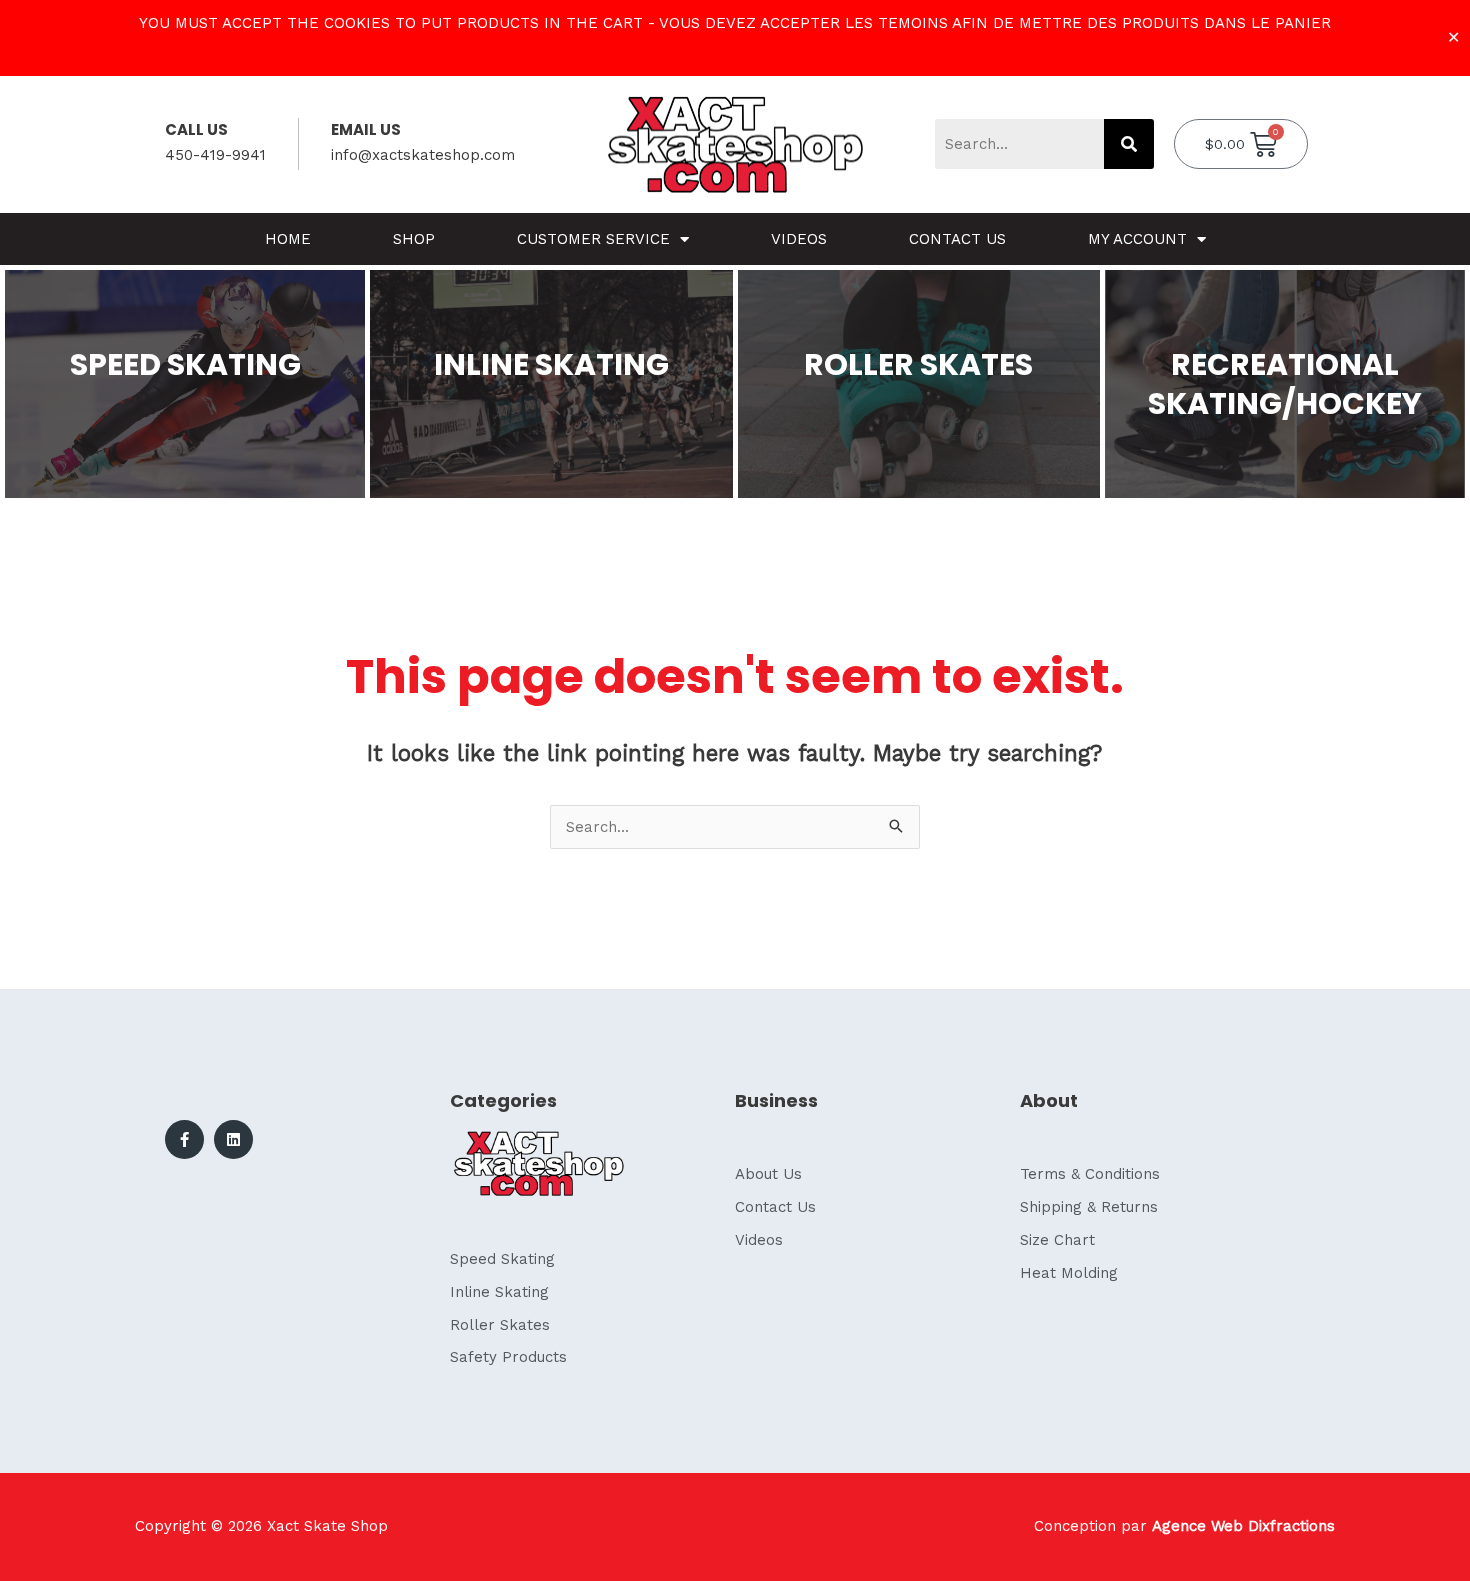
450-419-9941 (215, 155)
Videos (799, 239)
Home (288, 239)
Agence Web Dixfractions (1243, 1526)
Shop (414, 239)
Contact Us (957, 239)
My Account (1137, 239)
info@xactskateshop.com (423, 155)
